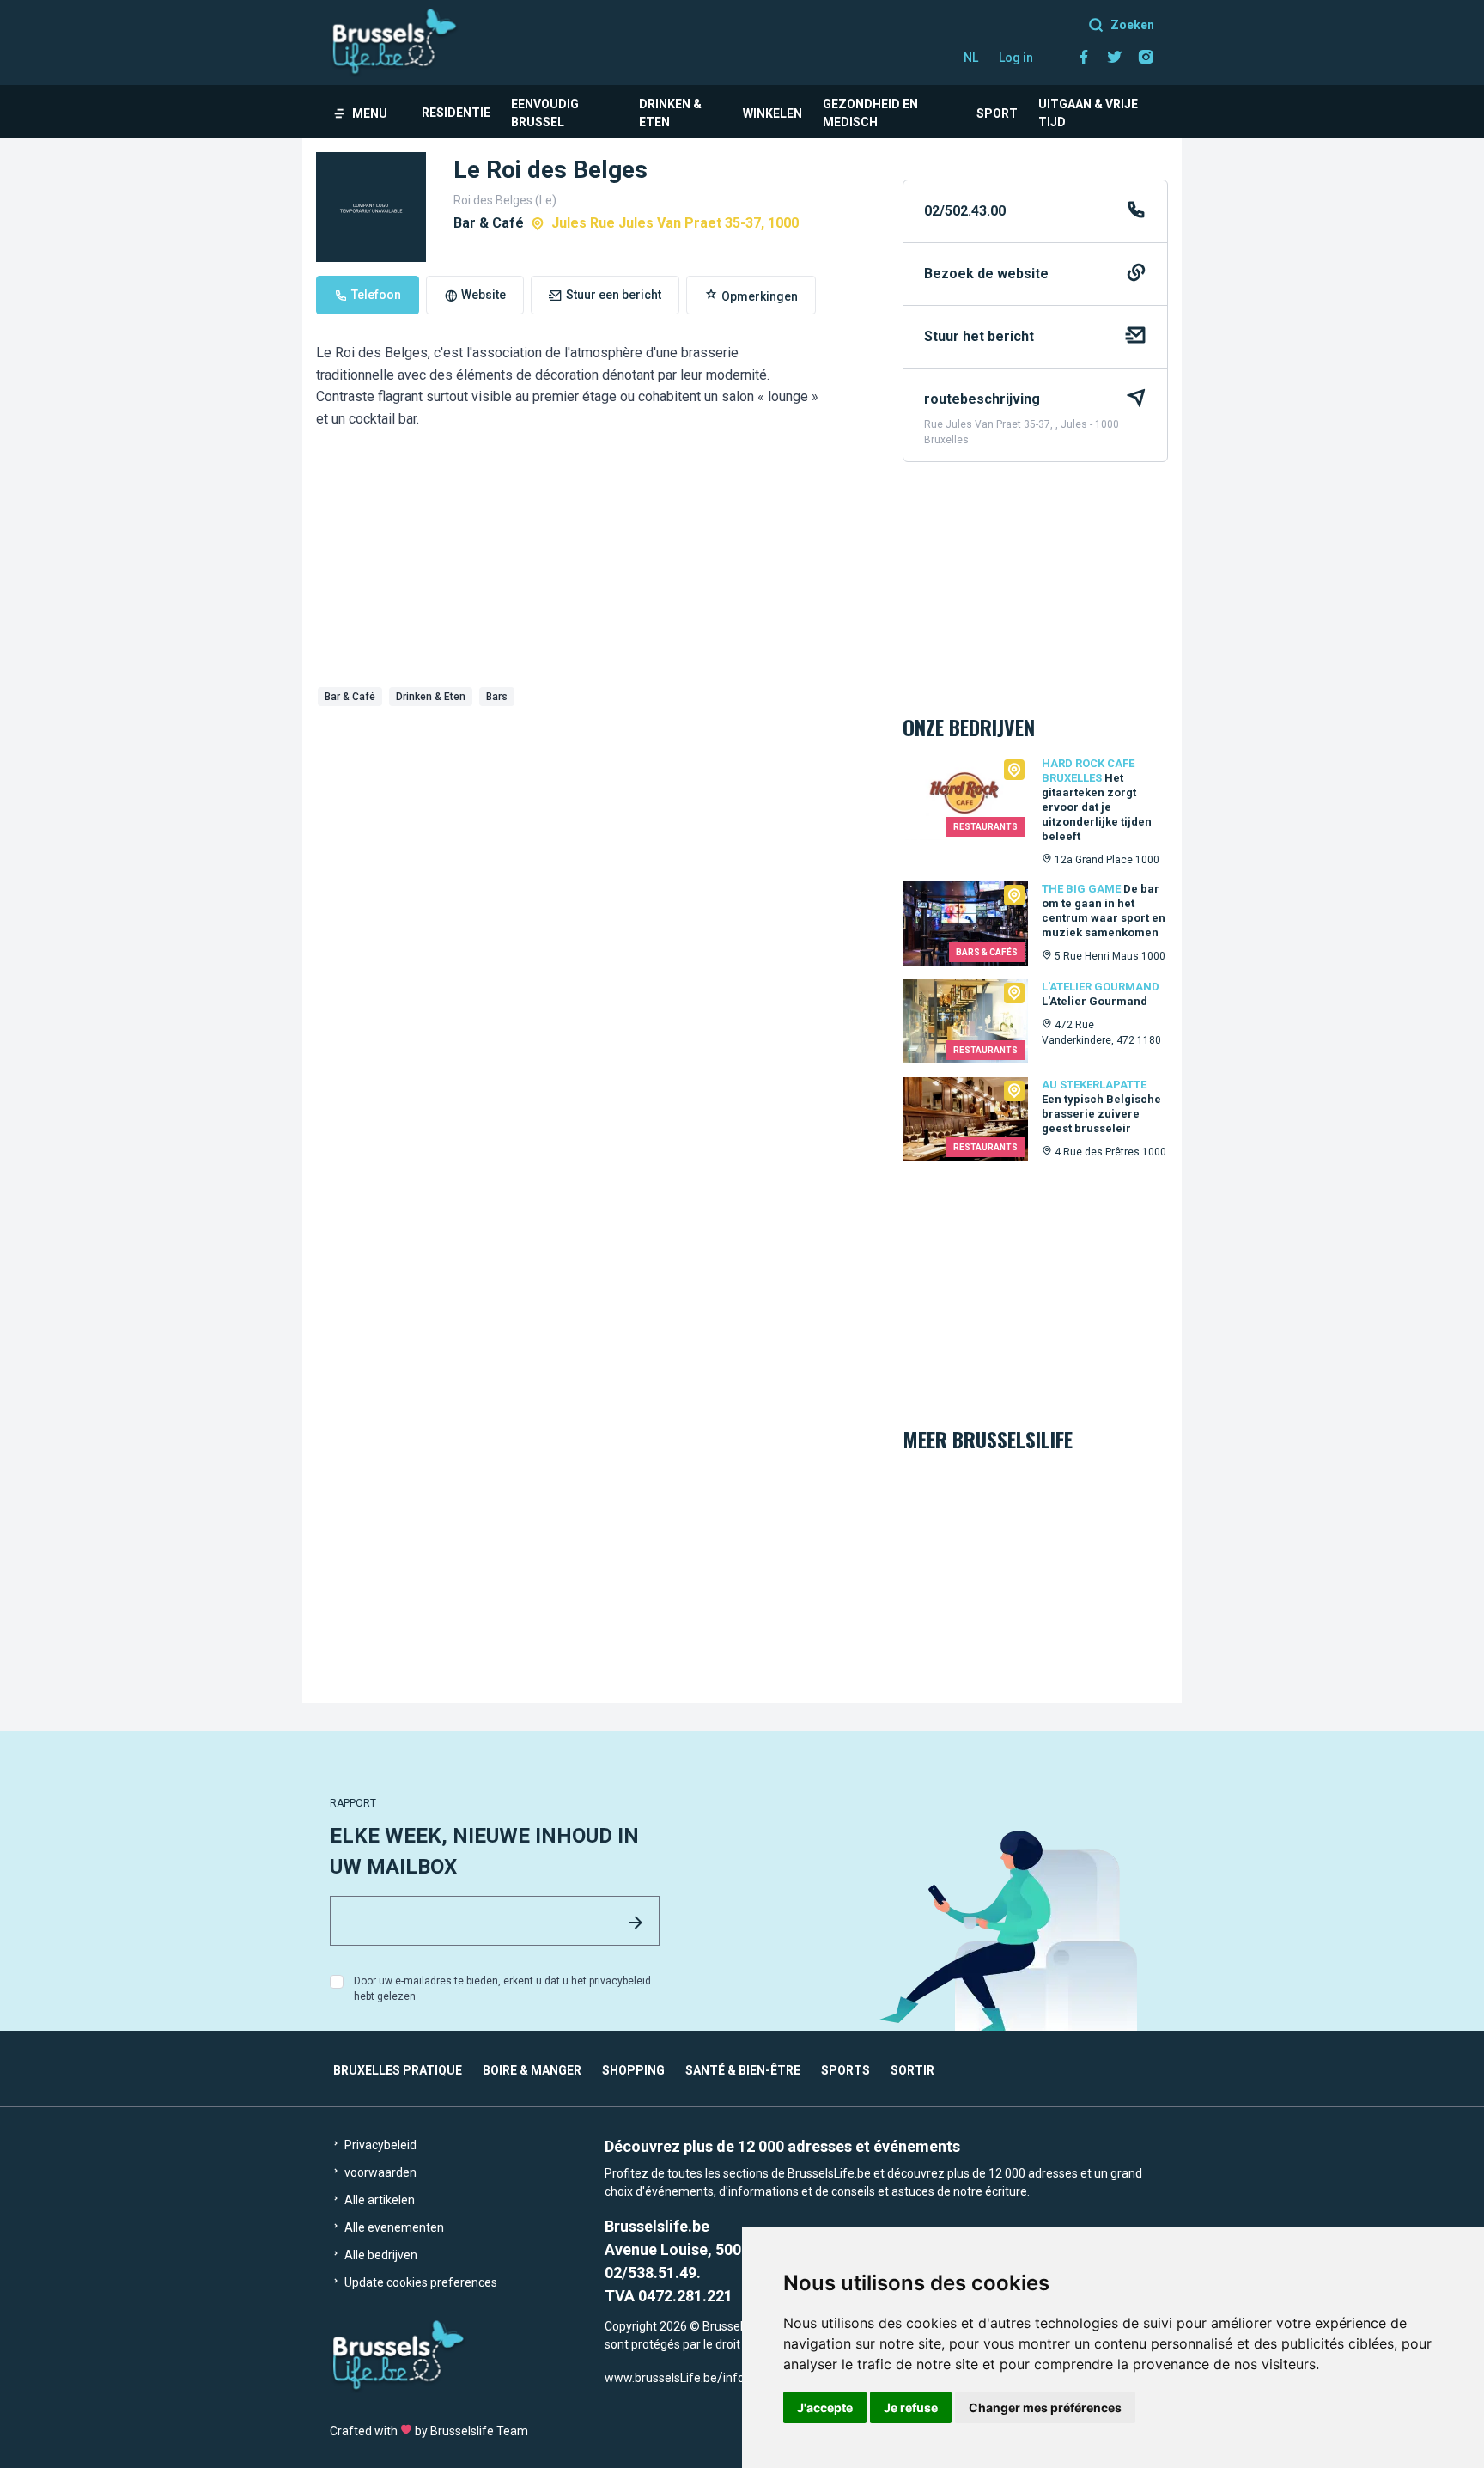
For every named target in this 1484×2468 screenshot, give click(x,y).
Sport (997, 113)
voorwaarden (379, 2172)
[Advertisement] (596, 842)
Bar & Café (350, 697)
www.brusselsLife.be (661, 2378)
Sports (845, 2070)
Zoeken (1132, 25)
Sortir (912, 2070)
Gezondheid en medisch (870, 113)
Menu (370, 113)
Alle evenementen (393, 2227)
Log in (1016, 58)
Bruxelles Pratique (398, 2070)
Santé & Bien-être (743, 2070)
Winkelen (772, 113)
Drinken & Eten (670, 113)
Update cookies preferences (420, 2282)
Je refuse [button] (911, 2407)
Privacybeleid (379, 2145)
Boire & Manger (532, 2070)
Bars (497, 697)
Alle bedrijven (380, 2255)
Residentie (456, 113)
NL (971, 58)
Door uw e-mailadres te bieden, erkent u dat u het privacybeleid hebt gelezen (502, 1989)
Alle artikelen (378, 2200)
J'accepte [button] (825, 2407)
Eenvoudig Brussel (545, 113)
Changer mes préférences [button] (1045, 2407)
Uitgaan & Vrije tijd (1088, 113)
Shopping (633, 2070)
